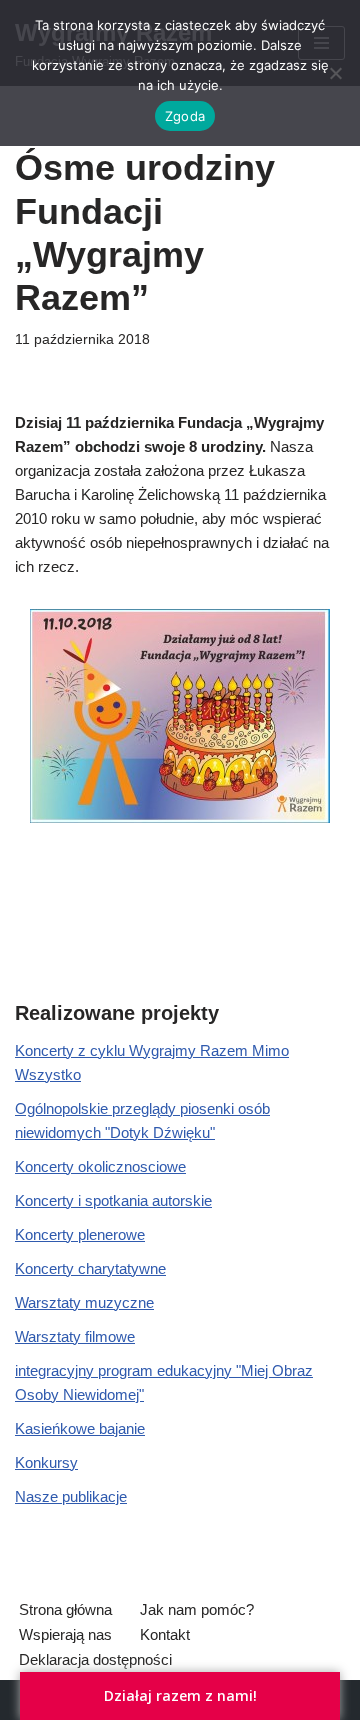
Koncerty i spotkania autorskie (113, 1200)
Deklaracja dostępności (95, 1659)
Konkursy (46, 1462)
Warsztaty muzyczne (84, 1302)
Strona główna (65, 1609)
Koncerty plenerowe (80, 1234)
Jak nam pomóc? (197, 1609)
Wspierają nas (65, 1634)
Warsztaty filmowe (75, 1336)
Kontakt (165, 1634)
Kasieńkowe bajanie (80, 1428)
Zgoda (185, 116)
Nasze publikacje (71, 1496)
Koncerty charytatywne (90, 1268)
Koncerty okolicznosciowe (100, 1166)
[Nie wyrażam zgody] (335, 73)
